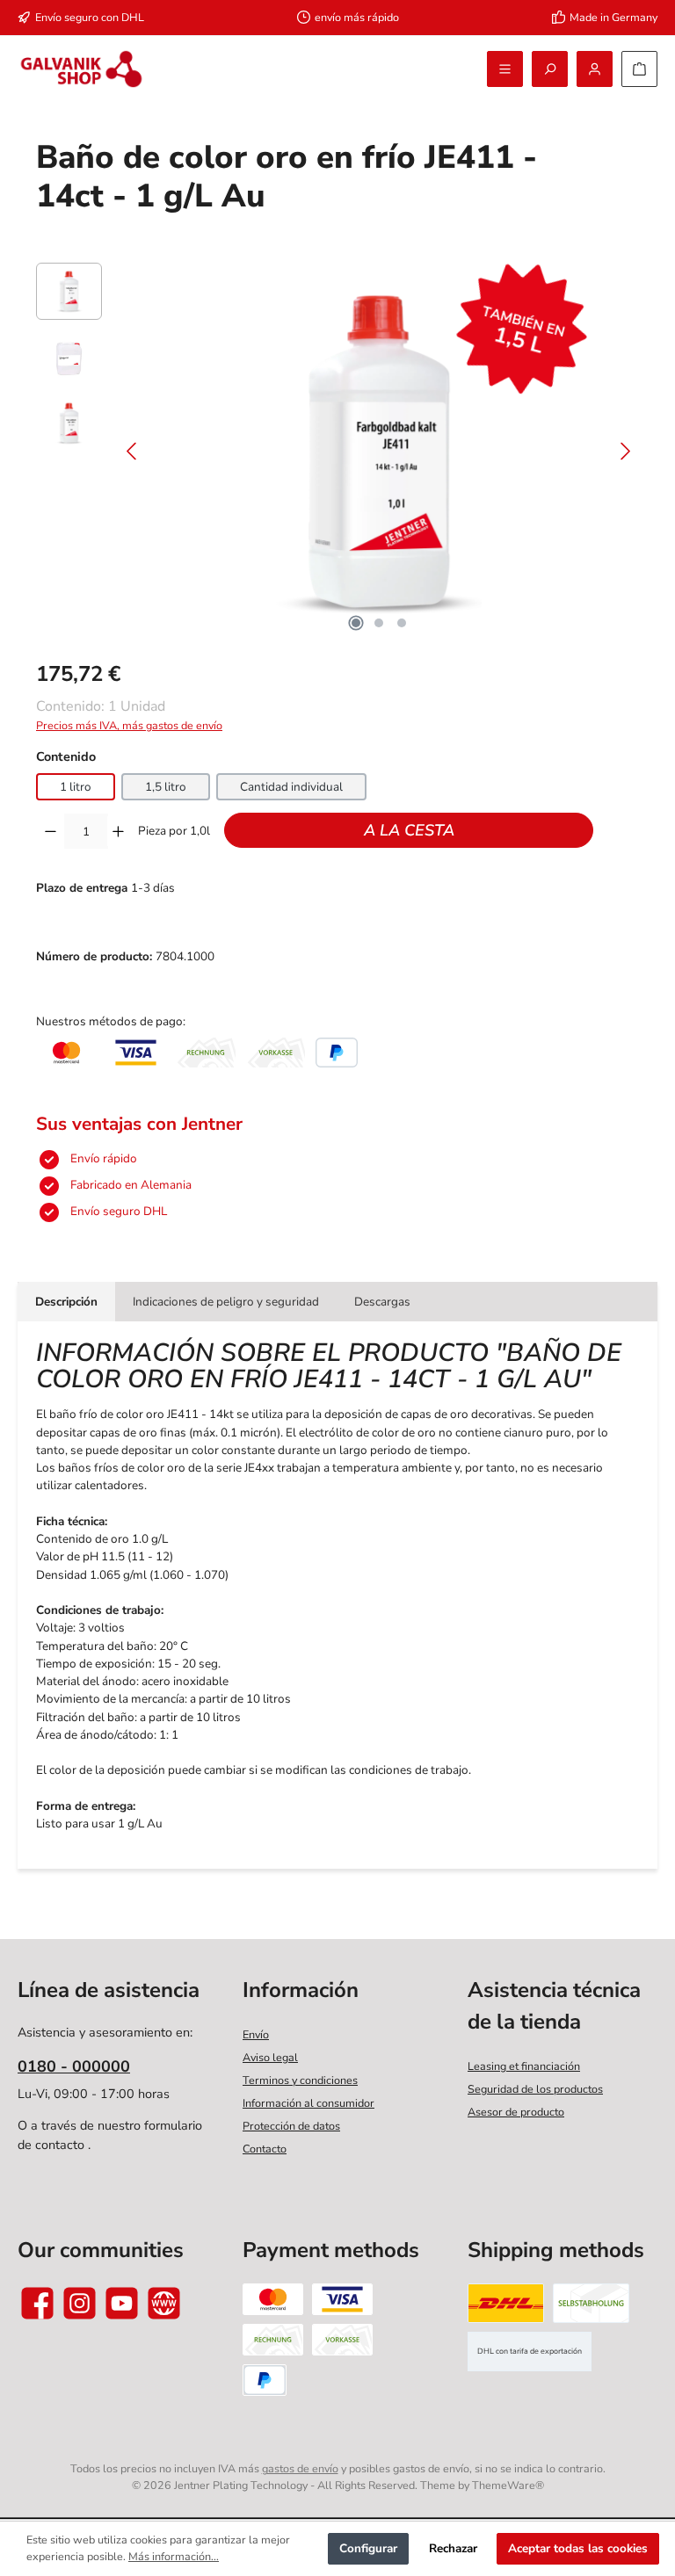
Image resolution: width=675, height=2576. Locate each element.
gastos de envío (300, 2468)
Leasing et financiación (524, 2066)
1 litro (76, 787)
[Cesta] (639, 69)
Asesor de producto (516, 2112)
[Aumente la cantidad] (118, 831)
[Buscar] (550, 69)
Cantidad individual (291, 787)
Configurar (368, 2548)
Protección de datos (291, 2126)
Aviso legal (270, 2057)
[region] (337, 452)
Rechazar (453, 2548)
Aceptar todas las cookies (578, 2548)
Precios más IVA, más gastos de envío (129, 725)
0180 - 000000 (74, 2066)
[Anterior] (133, 451)
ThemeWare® (508, 2485)
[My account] (595, 69)
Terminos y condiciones (300, 2080)
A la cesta (409, 830)
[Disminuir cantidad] (51, 831)
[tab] (66, 1301)
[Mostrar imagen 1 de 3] (356, 623)
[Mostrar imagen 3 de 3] (402, 623)
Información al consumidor (308, 2103)
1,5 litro (166, 787)
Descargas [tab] (382, 1302)
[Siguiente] (625, 451)
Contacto (265, 2149)
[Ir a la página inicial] (81, 69)
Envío (256, 2034)
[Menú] (505, 69)
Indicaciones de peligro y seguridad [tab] (226, 1302)
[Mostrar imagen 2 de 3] (379, 623)
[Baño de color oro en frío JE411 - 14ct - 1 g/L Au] (379, 452)
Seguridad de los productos (535, 2089)
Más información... (174, 2556)
